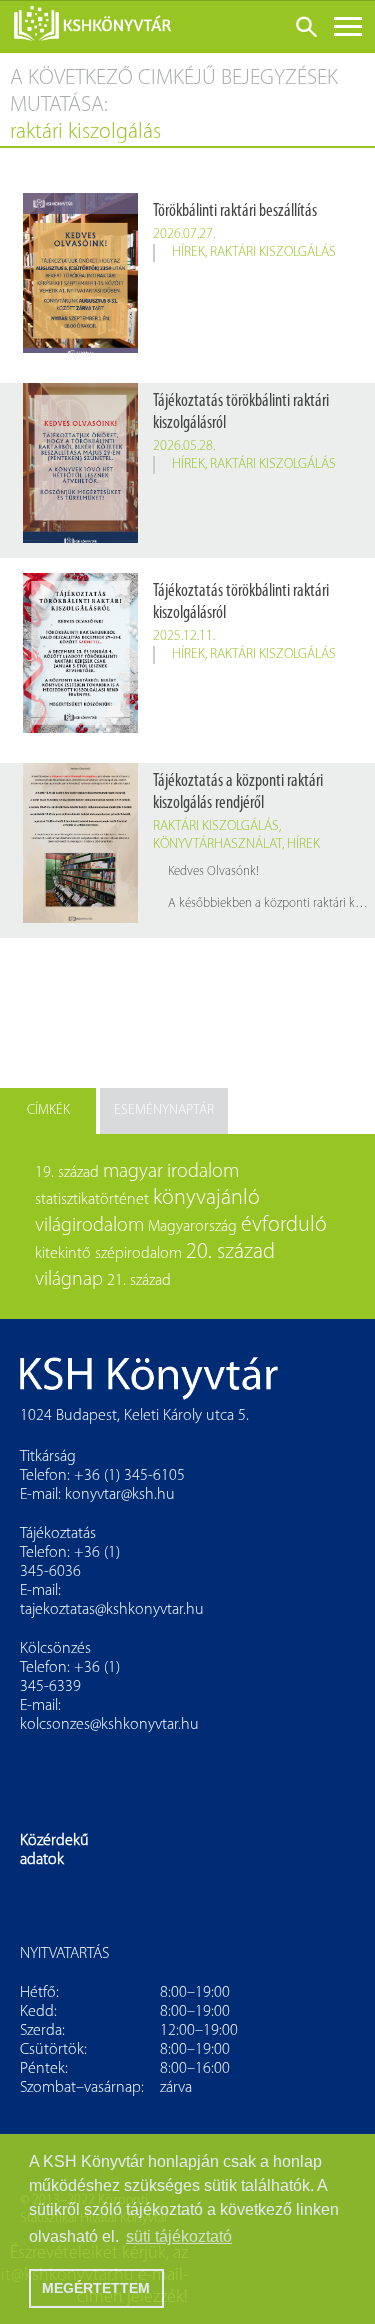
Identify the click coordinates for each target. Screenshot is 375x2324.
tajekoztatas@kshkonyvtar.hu (112, 1610)
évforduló (284, 1225)
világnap (69, 1280)
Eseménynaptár (164, 1110)
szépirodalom (138, 1254)
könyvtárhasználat (217, 844)
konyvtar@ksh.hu (120, 1495)
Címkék (48, 1110)
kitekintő (63, 1254)
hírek (188, 252)
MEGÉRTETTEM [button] (96, 2288)
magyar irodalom (171, 1172)
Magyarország (192, 1227)
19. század (67, 1173)
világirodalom (89, 1226)
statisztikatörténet (92, 1200)
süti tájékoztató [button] (179, 2236)
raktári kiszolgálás (273, 252)
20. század (230, 1252)
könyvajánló (206, 1198)
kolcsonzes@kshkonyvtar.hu (109, 1725)
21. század (139, 1281)
